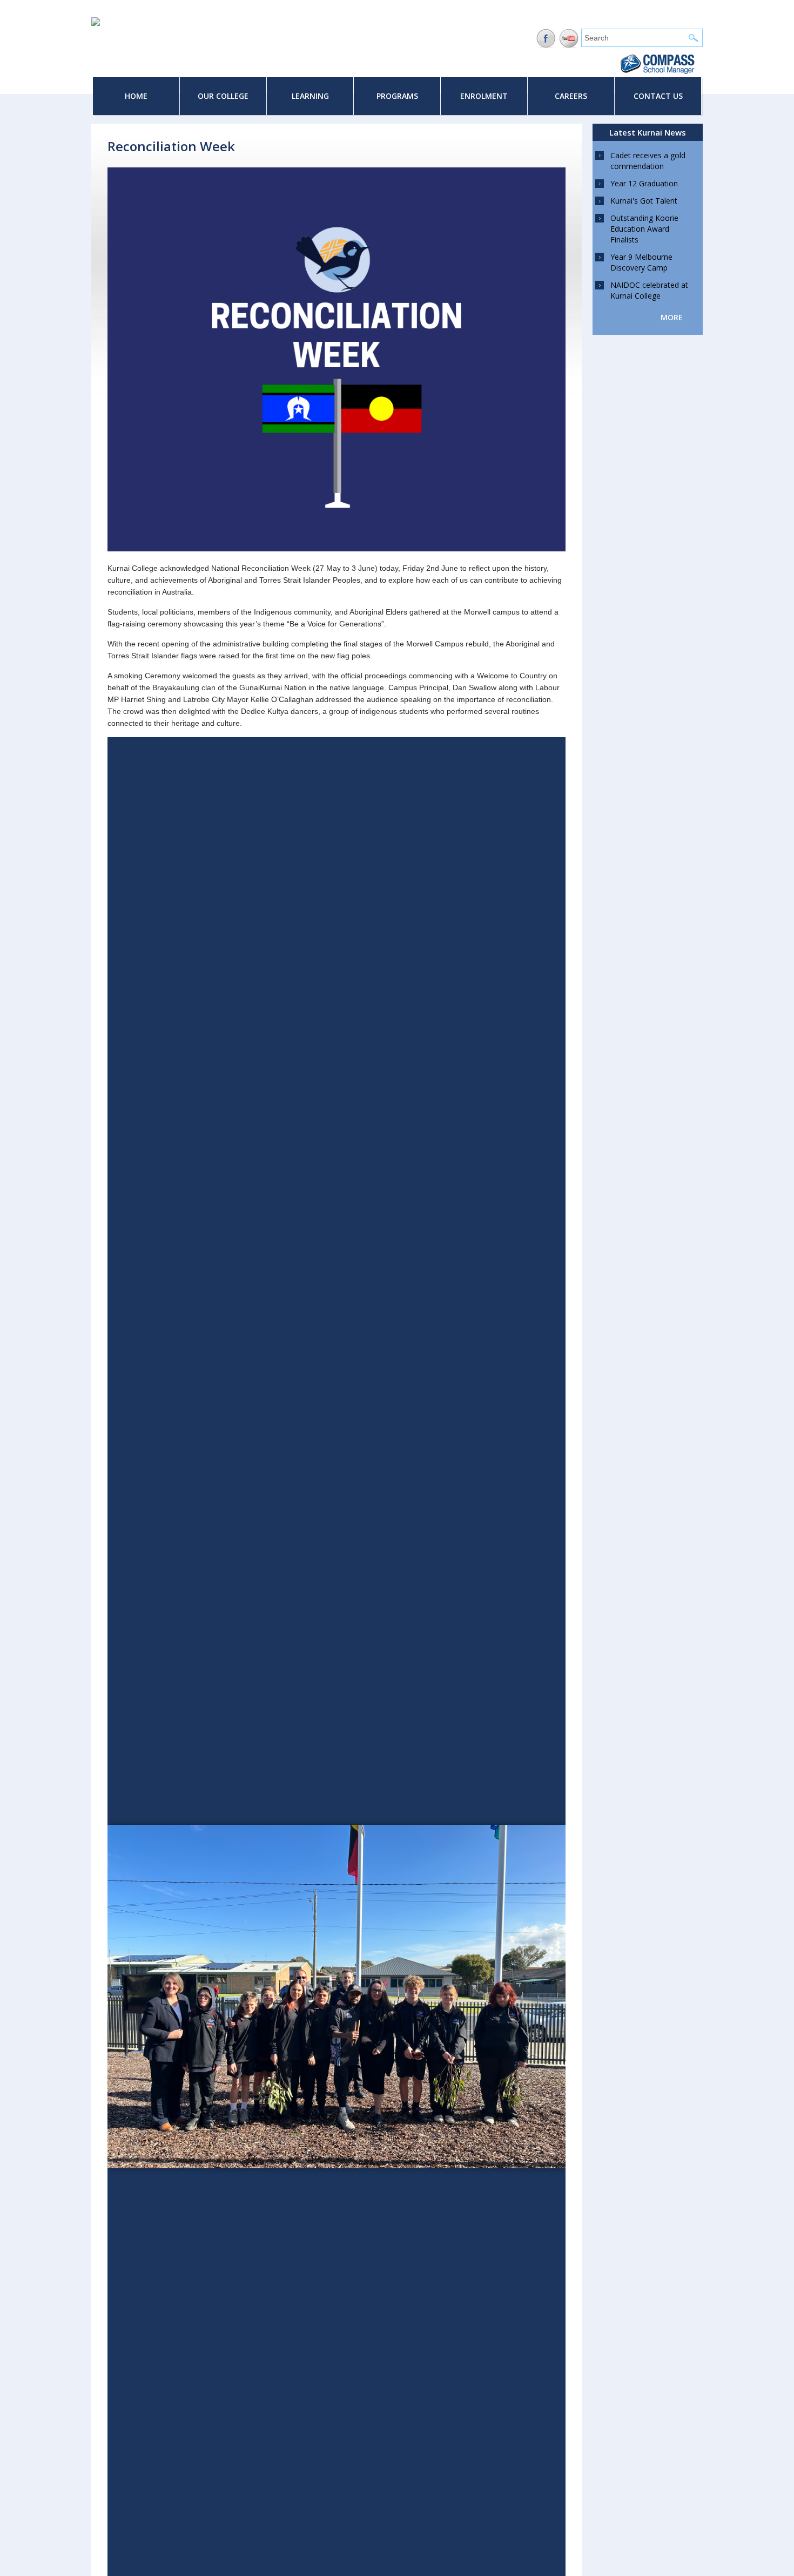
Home (136, 96)
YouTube (569, 39)
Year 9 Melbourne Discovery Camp (641, 262)
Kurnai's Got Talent (644, 201)
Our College (223, 96)
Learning (310, 96)
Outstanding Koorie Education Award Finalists (644, 229)
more (672, 317)
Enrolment (484, 96)
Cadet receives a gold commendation (648, 161)
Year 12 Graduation (644, 183)
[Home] (96, 23)
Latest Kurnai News (648, 132)
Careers (571, 96)
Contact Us (658, 96)
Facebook (546, 39)
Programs (397, 96)
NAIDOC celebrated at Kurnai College (649, 290)
